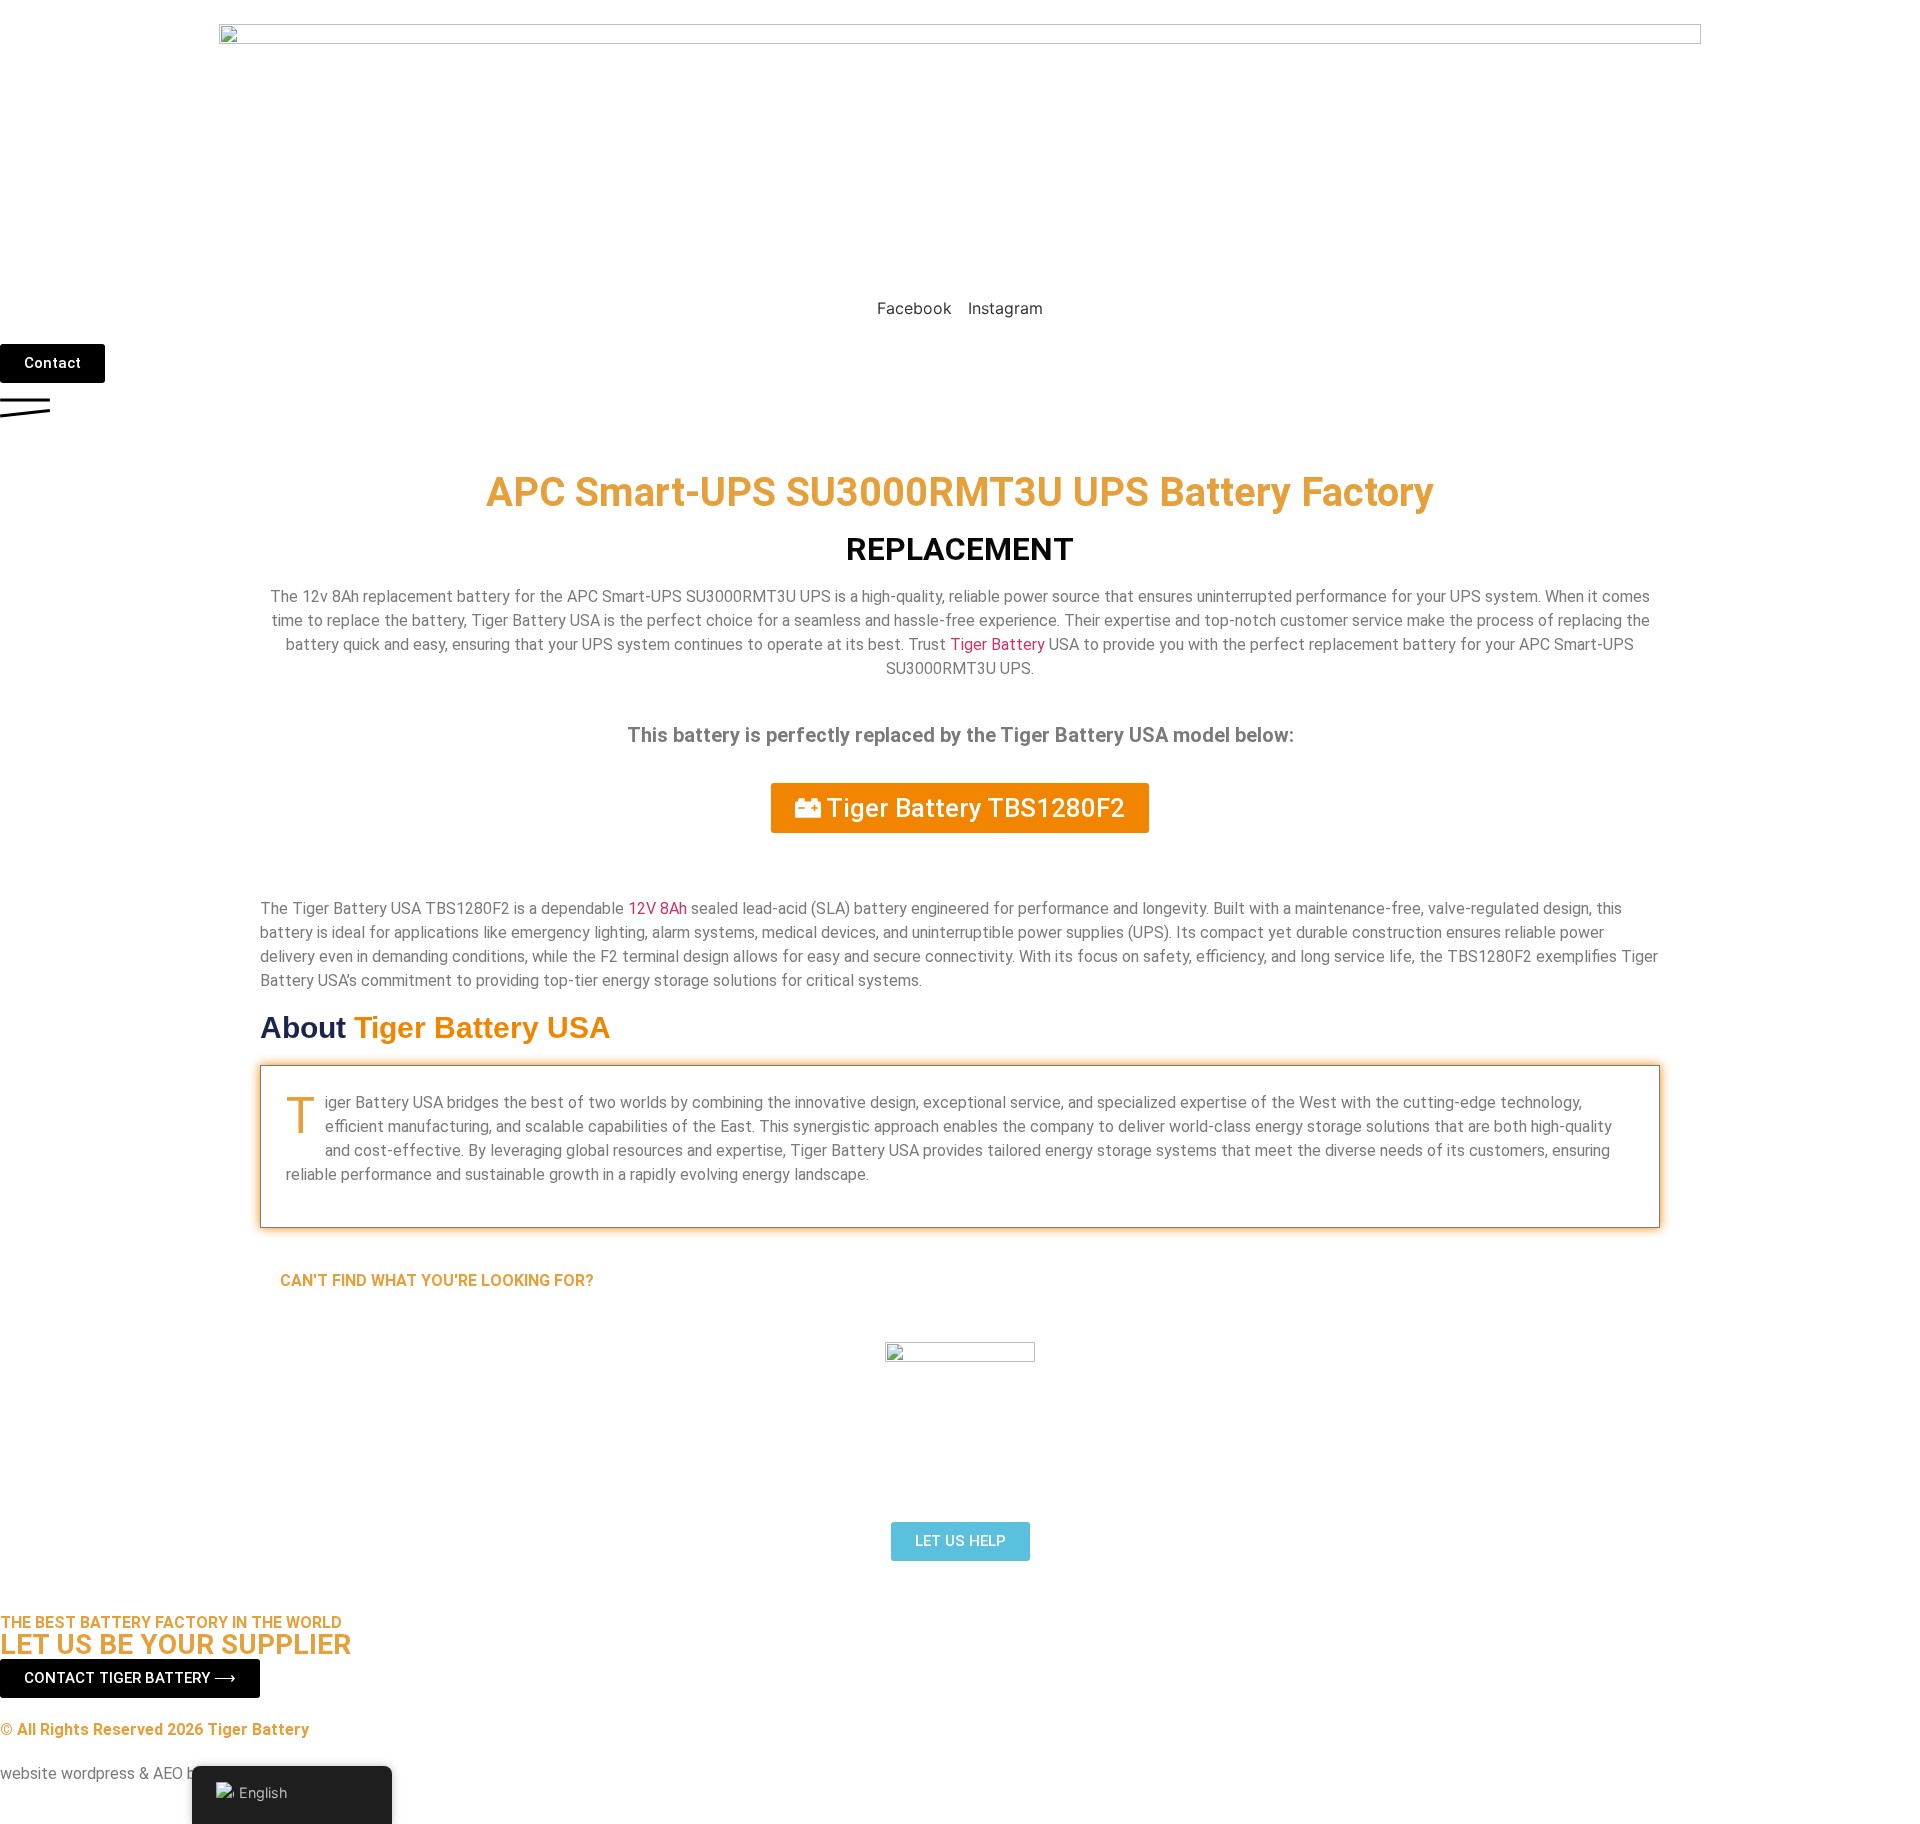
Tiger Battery (997, 644)
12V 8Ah (657, 908)
